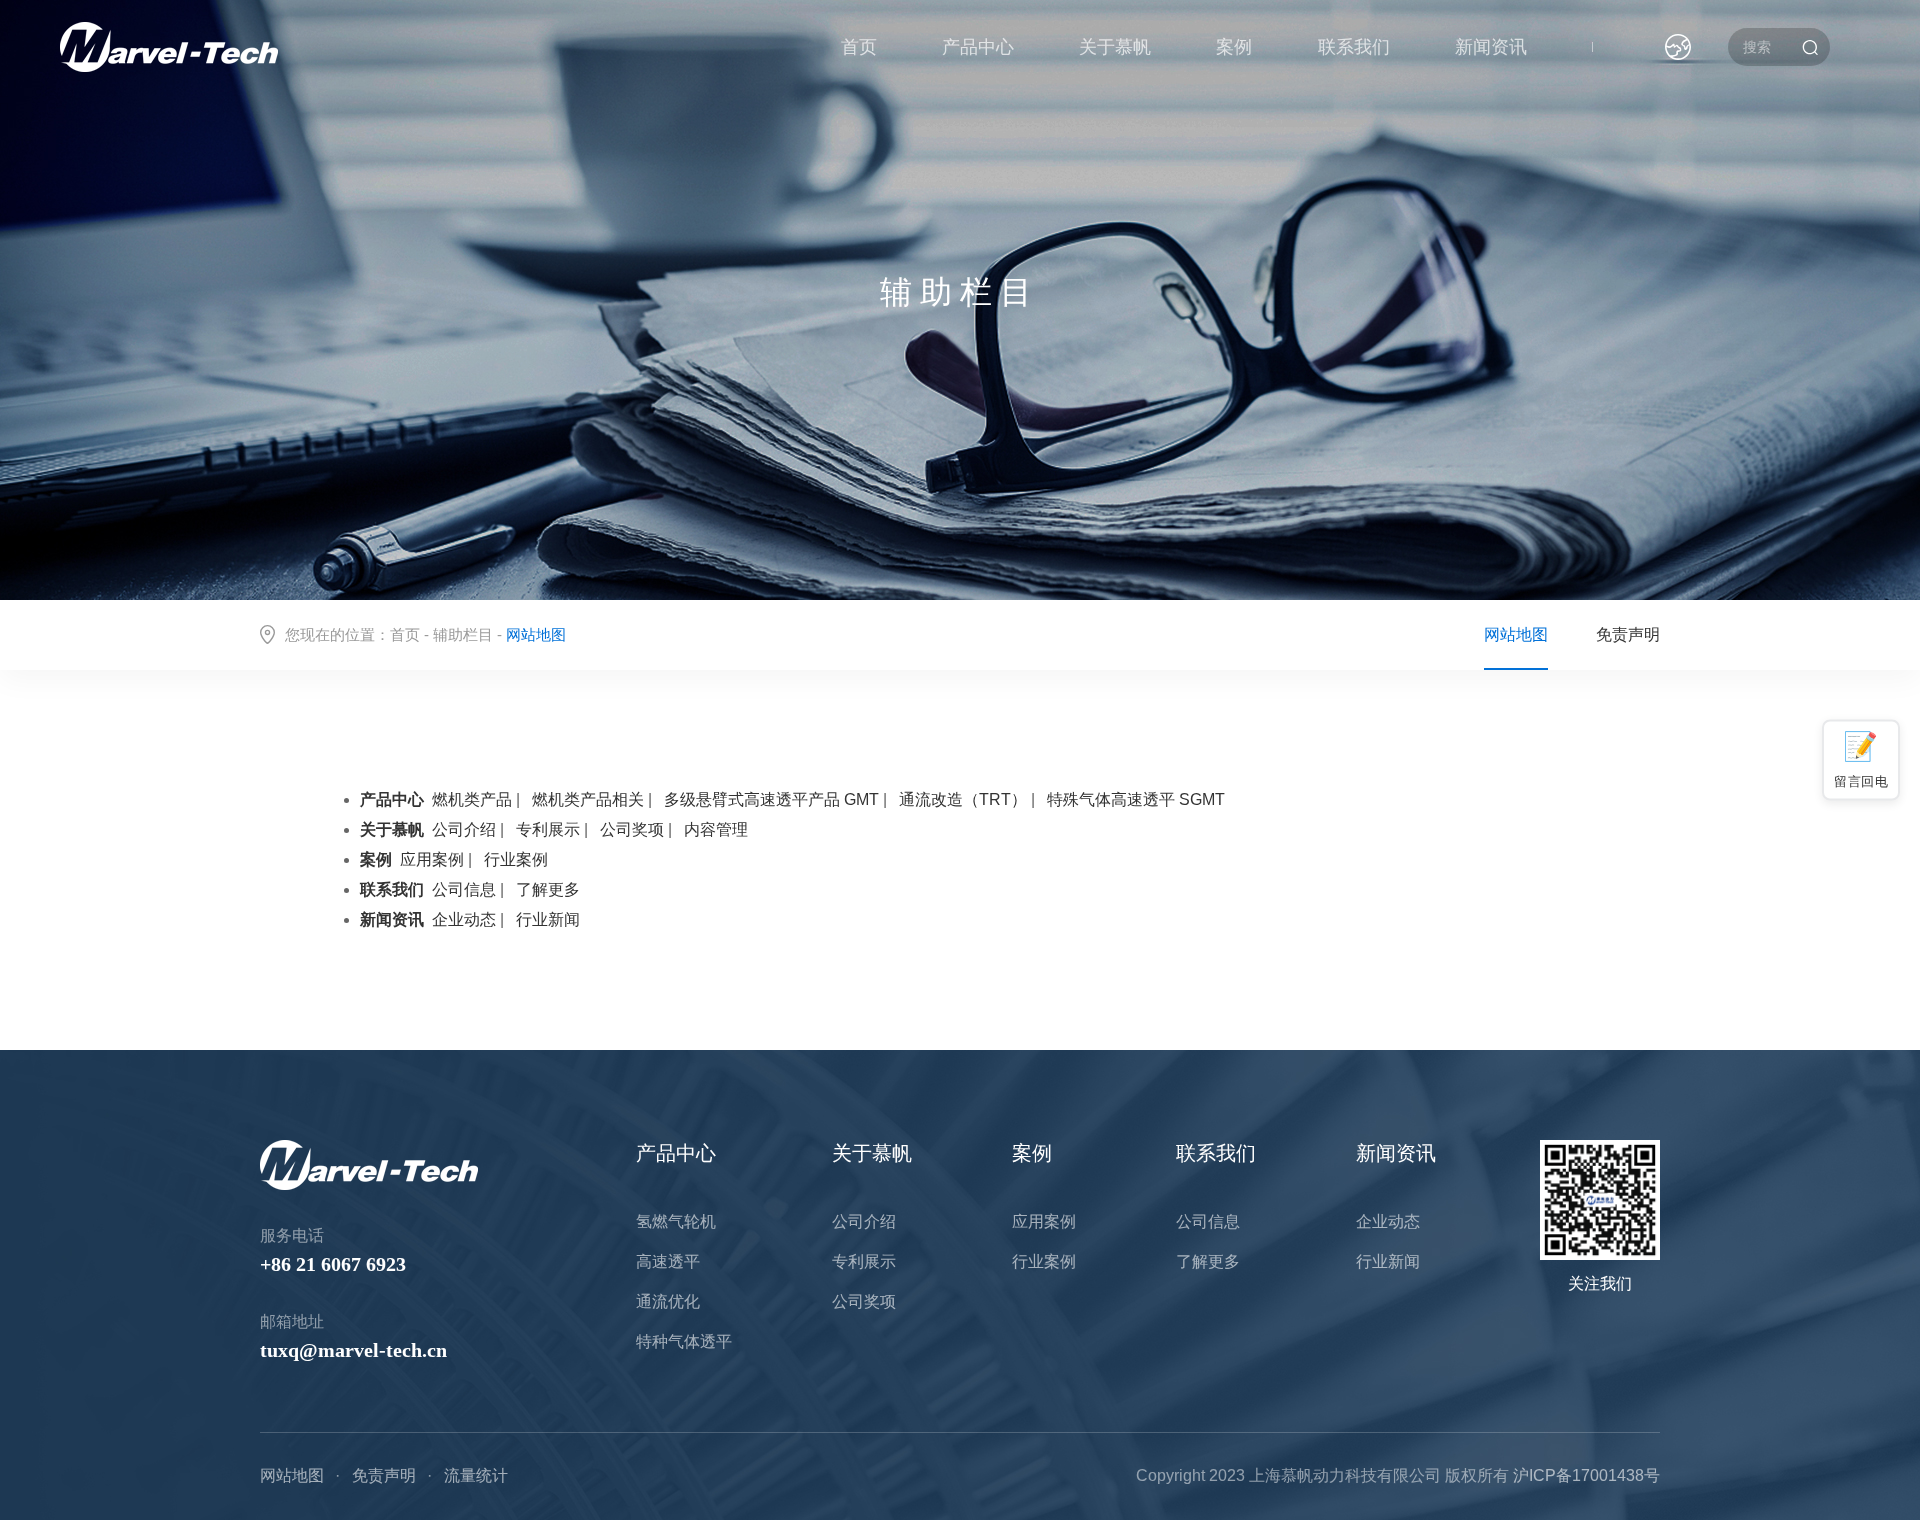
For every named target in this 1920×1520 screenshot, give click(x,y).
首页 (859, 47)
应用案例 (432, 859)
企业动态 (464, 919)
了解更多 (548, 889)
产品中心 (978, 47)
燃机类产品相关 (588, 799)
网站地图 (1516, 634)
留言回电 (1861, 781)
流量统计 (476, 1475)
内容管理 (716, 829)
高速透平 (668, 1261)
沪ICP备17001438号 (1586, 1475)
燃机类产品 (472, 799)
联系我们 (1354, 47)
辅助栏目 (463, 634)
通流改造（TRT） (963, 799)
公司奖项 (632, 829)
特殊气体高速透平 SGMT (1136, 799)
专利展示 (548, 829)
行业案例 (516, 859)
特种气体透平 (684, 1341)
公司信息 (464, 889)
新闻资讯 (1491, 47)
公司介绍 (464, 829)
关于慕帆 (1115, 47)
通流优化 (668, 1301)
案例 (1234, 47)
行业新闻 (548, 919)
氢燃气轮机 (676, 1221)
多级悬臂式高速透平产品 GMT (771, 799)
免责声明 (1628, 634)
